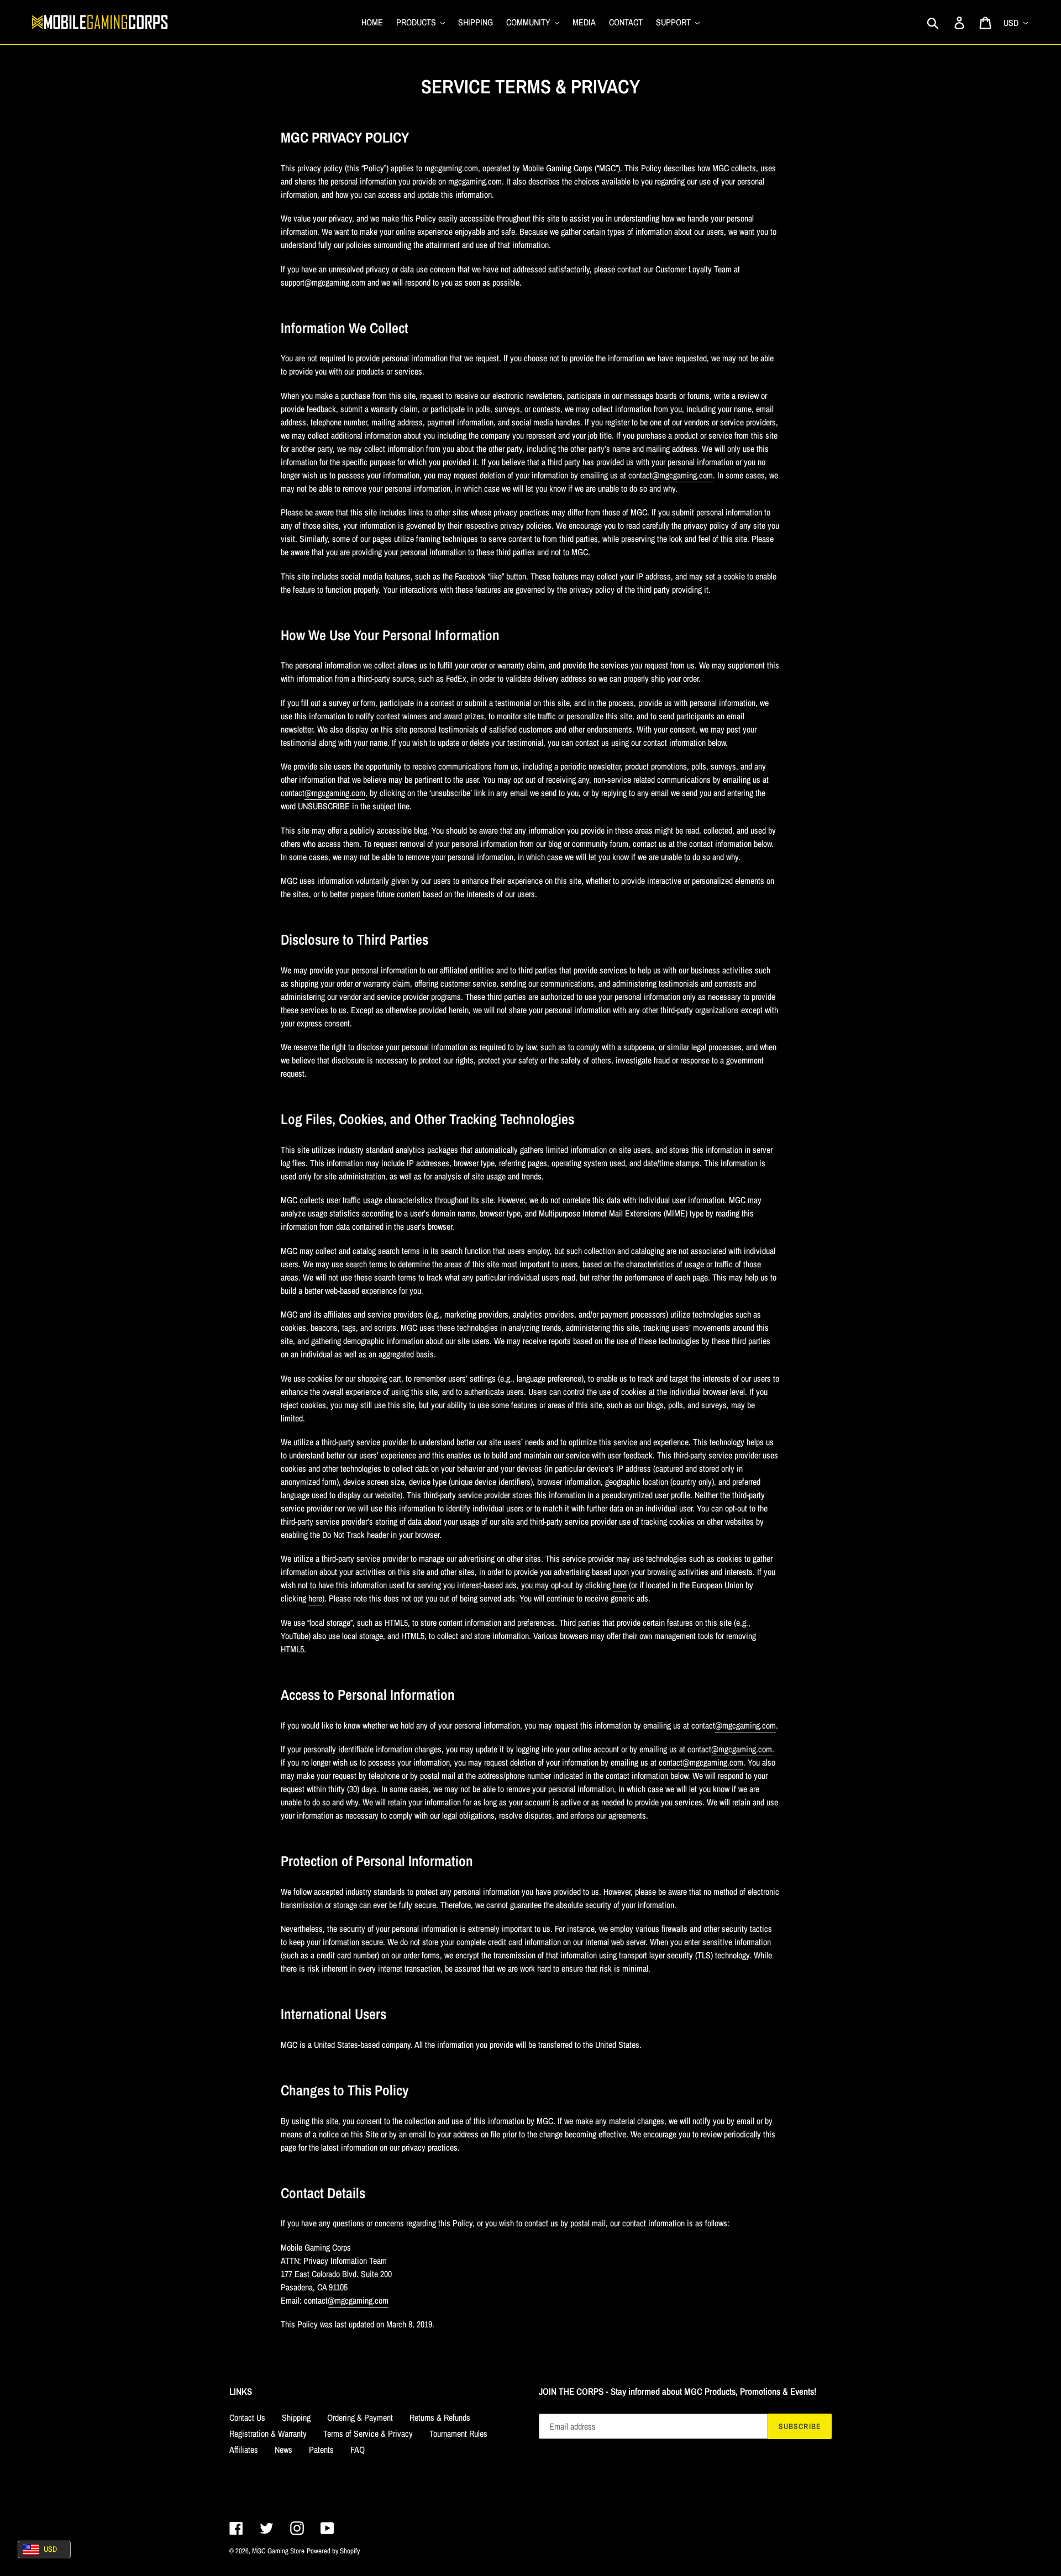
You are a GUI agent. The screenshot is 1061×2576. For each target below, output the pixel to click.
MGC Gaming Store (278, 2551)
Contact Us (247, 2417)
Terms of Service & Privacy (368, 2433)
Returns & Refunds (440, 2417)
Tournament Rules (458, 2433)
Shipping (296, 2417)
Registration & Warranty (268, 2433)
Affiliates (244, 2449)
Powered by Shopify (333, 2551)
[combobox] (44, 2549)
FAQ (358, 2449)
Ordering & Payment (360, 2417)
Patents (321, 2449)
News (283, 2449)
